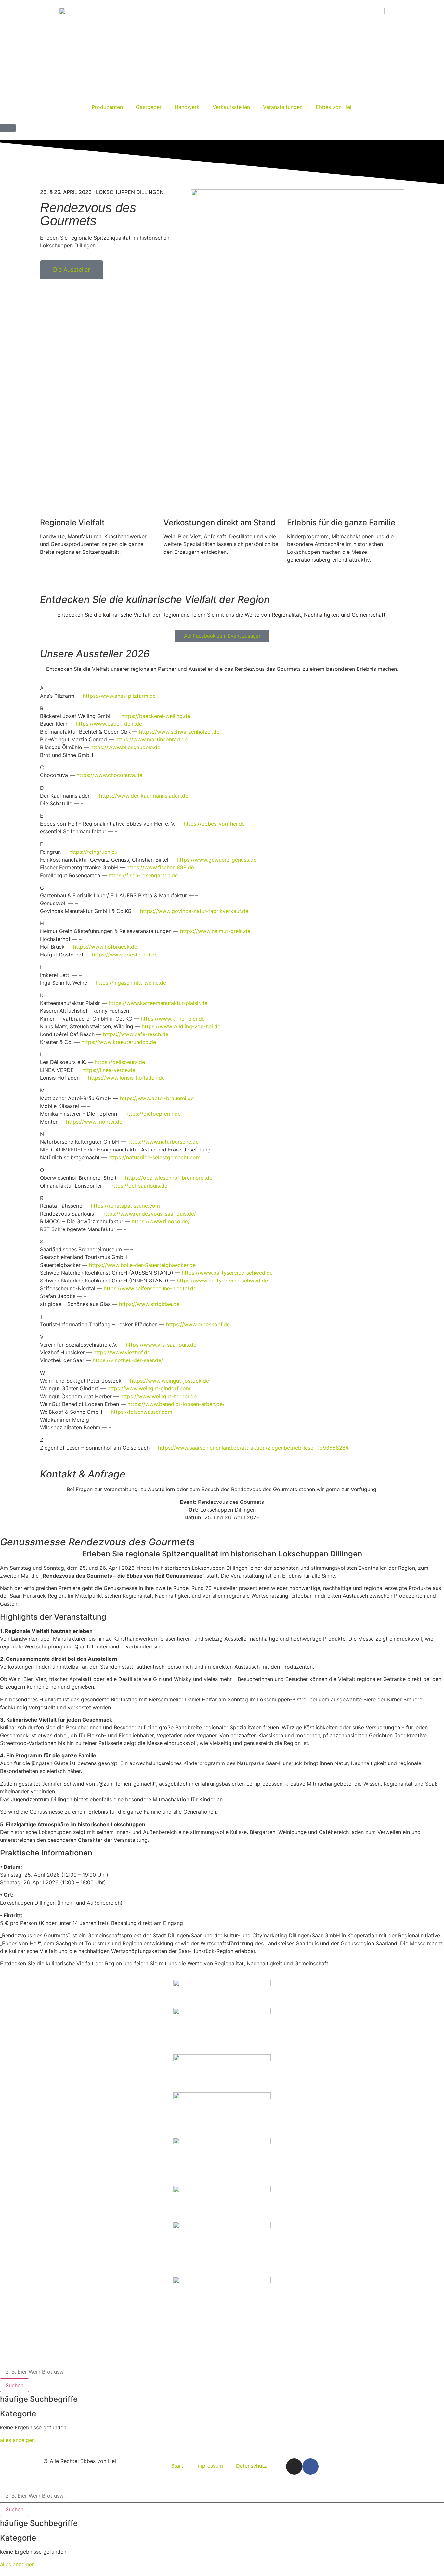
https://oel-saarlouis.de (139, 1186)
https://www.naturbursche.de (163, 1142)
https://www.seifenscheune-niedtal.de (150, 1288)
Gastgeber (149, 107)
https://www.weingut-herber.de (158, 1396)
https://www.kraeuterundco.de (119, 1042)
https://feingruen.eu (93, 852)
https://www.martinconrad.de (151, 739)
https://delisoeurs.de (120, 1062)
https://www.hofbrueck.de (105, 947)
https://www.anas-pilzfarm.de (119, 696)
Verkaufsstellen (231, 107)
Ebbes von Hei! (334, 107)
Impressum (210, 2466)
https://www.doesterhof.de (125, 955)
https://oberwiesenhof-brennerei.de (169, 1178)
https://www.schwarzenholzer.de (179, 732)
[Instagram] (294, 2466)
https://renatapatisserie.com (125, 1206)
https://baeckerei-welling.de (156, 716)
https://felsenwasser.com (142, 1412)
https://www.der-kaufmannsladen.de (144, 796)
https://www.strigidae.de (149, 1304)
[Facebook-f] (310, 2466)
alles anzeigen (17, 2440)
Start (177, 2466)
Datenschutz (251, 2466)
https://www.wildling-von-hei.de (181, 1026)
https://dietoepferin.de (153, 1114)
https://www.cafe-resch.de (136, 1034)
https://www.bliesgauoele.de (125, 747)
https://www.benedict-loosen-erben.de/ (176, 1404)
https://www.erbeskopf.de (198, 1324)
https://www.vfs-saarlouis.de (161, 1345)
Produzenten (107, 107)
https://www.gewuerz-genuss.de (217, 860)
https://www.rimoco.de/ (161, 1221)
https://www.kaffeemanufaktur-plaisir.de (158, 1003)
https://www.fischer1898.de (160, 867)
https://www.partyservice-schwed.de (227, 1273)
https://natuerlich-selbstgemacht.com (154, 1157)
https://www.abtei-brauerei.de (157, 1098)
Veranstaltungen (283, 107)
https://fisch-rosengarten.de (143, 875)
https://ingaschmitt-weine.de (131, 983)
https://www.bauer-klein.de (109, 724)
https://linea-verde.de (109, 1070)
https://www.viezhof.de (122, 1352)
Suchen (14, 2385)
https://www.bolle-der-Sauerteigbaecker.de (142, 1265)
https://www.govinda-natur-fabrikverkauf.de (194, 911)
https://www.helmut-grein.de (215, 931)
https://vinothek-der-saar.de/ (128, 1360)
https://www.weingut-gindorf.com (149, 1388)
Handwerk (187, 107)
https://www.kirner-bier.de (173, 1019)
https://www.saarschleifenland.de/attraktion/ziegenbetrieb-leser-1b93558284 (253, 1448)
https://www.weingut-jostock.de (170, 1381)
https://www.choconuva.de (109, 775)
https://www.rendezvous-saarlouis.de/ (149, 1214)
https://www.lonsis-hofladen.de (126, 1078)
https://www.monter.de (94, 1122)
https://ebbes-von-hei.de (214, 824)
